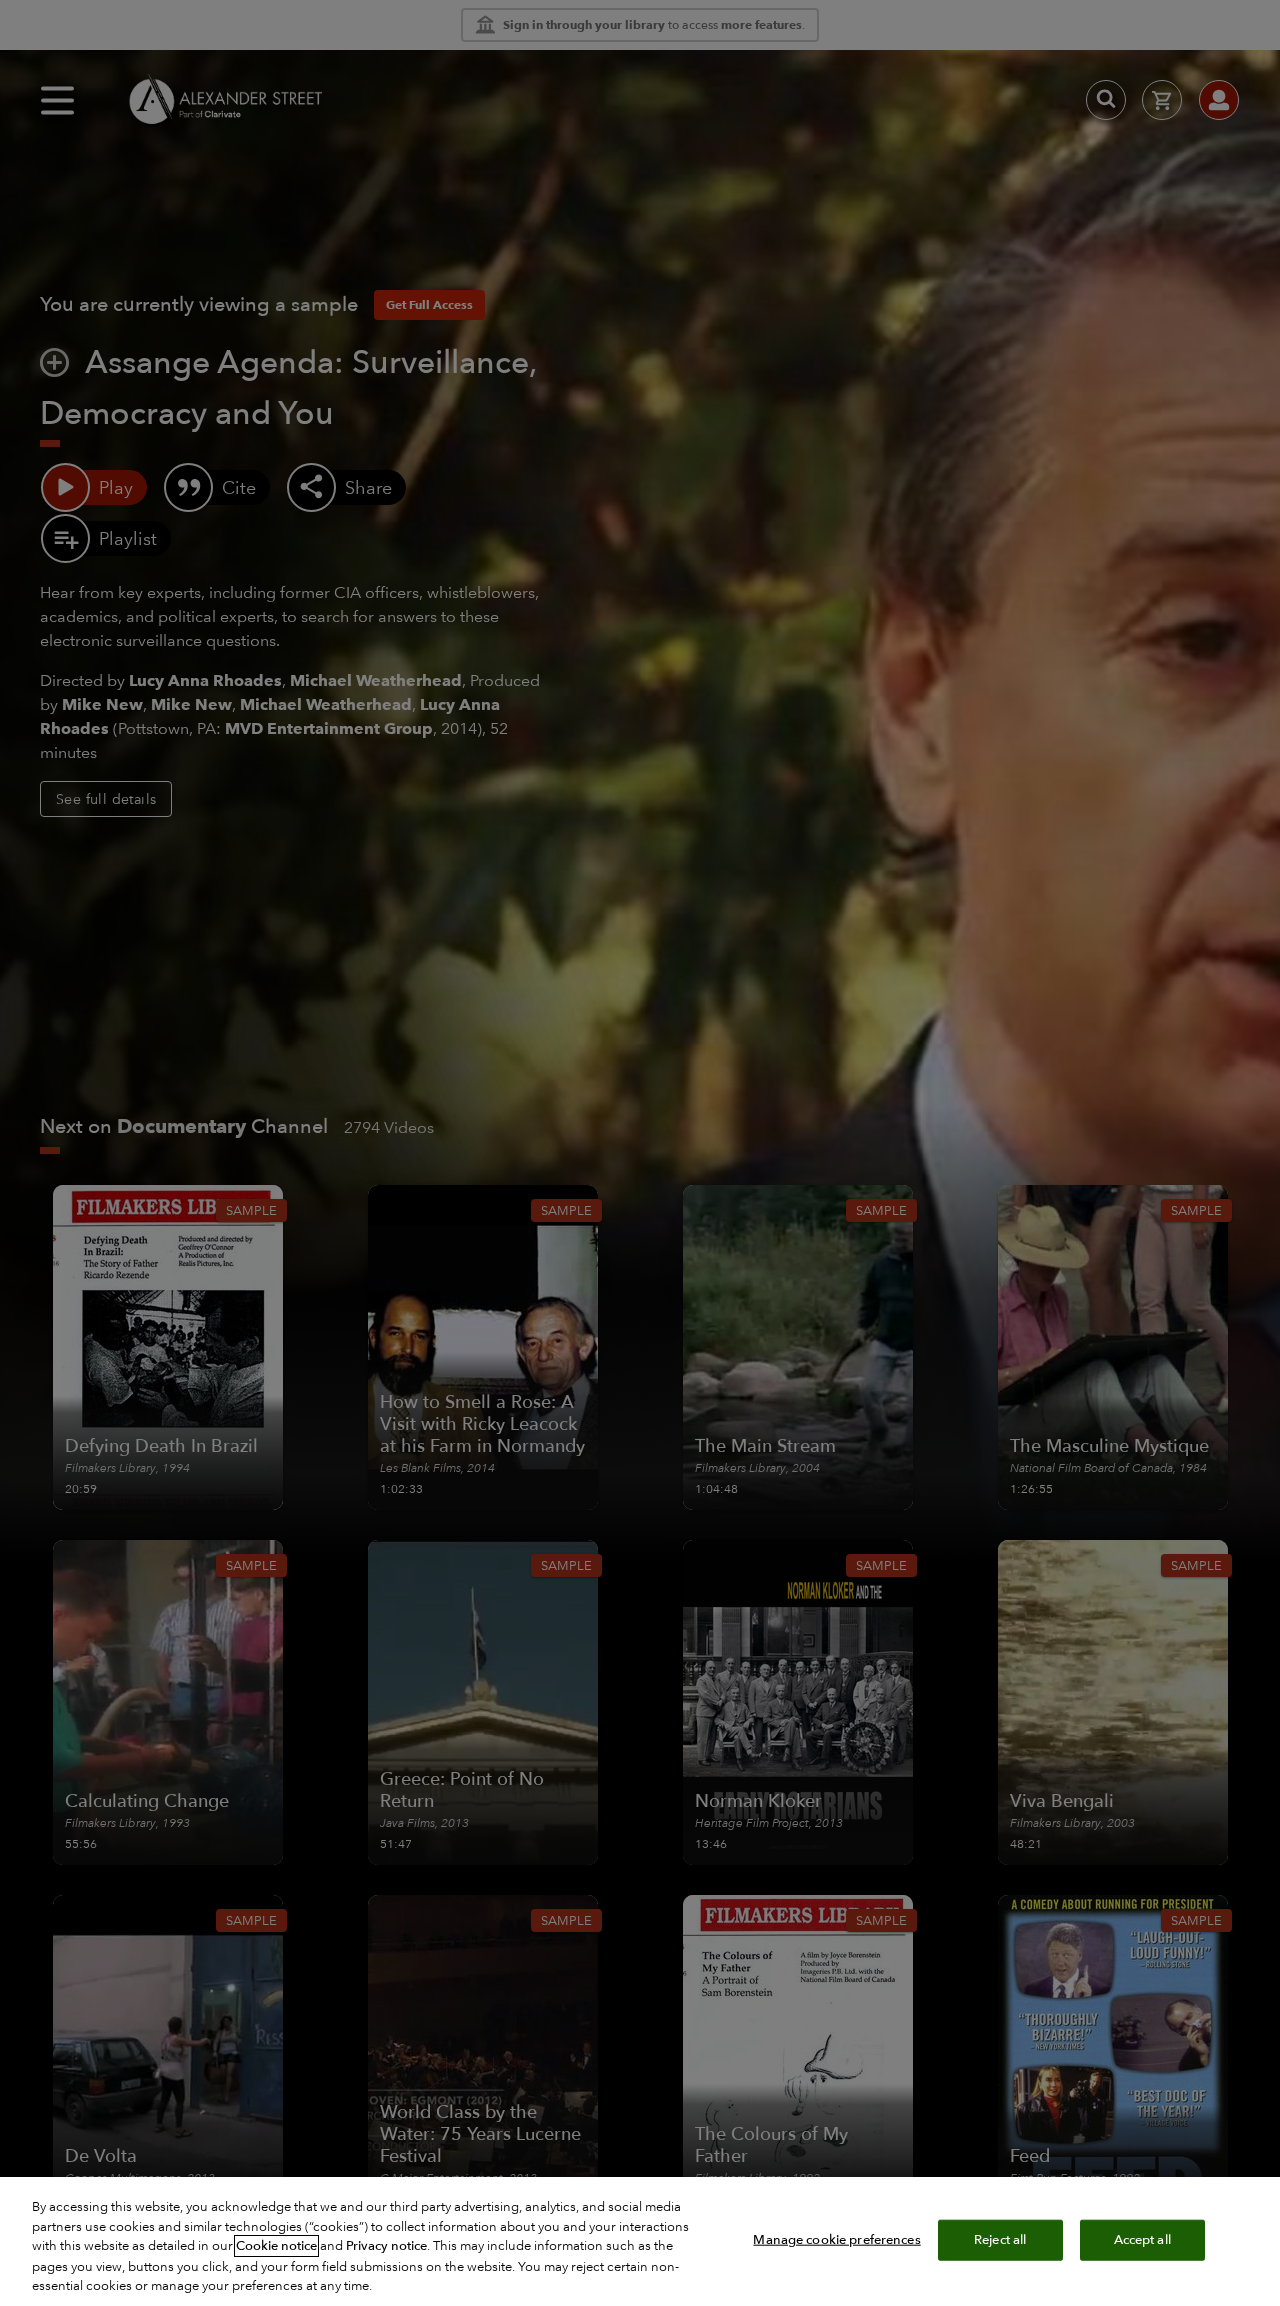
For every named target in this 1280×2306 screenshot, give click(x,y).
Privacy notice (386, 2246)
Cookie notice (276, 2246)
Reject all (1000, 2239)
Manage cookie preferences (836, 2239)
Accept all (1142, 2239)
